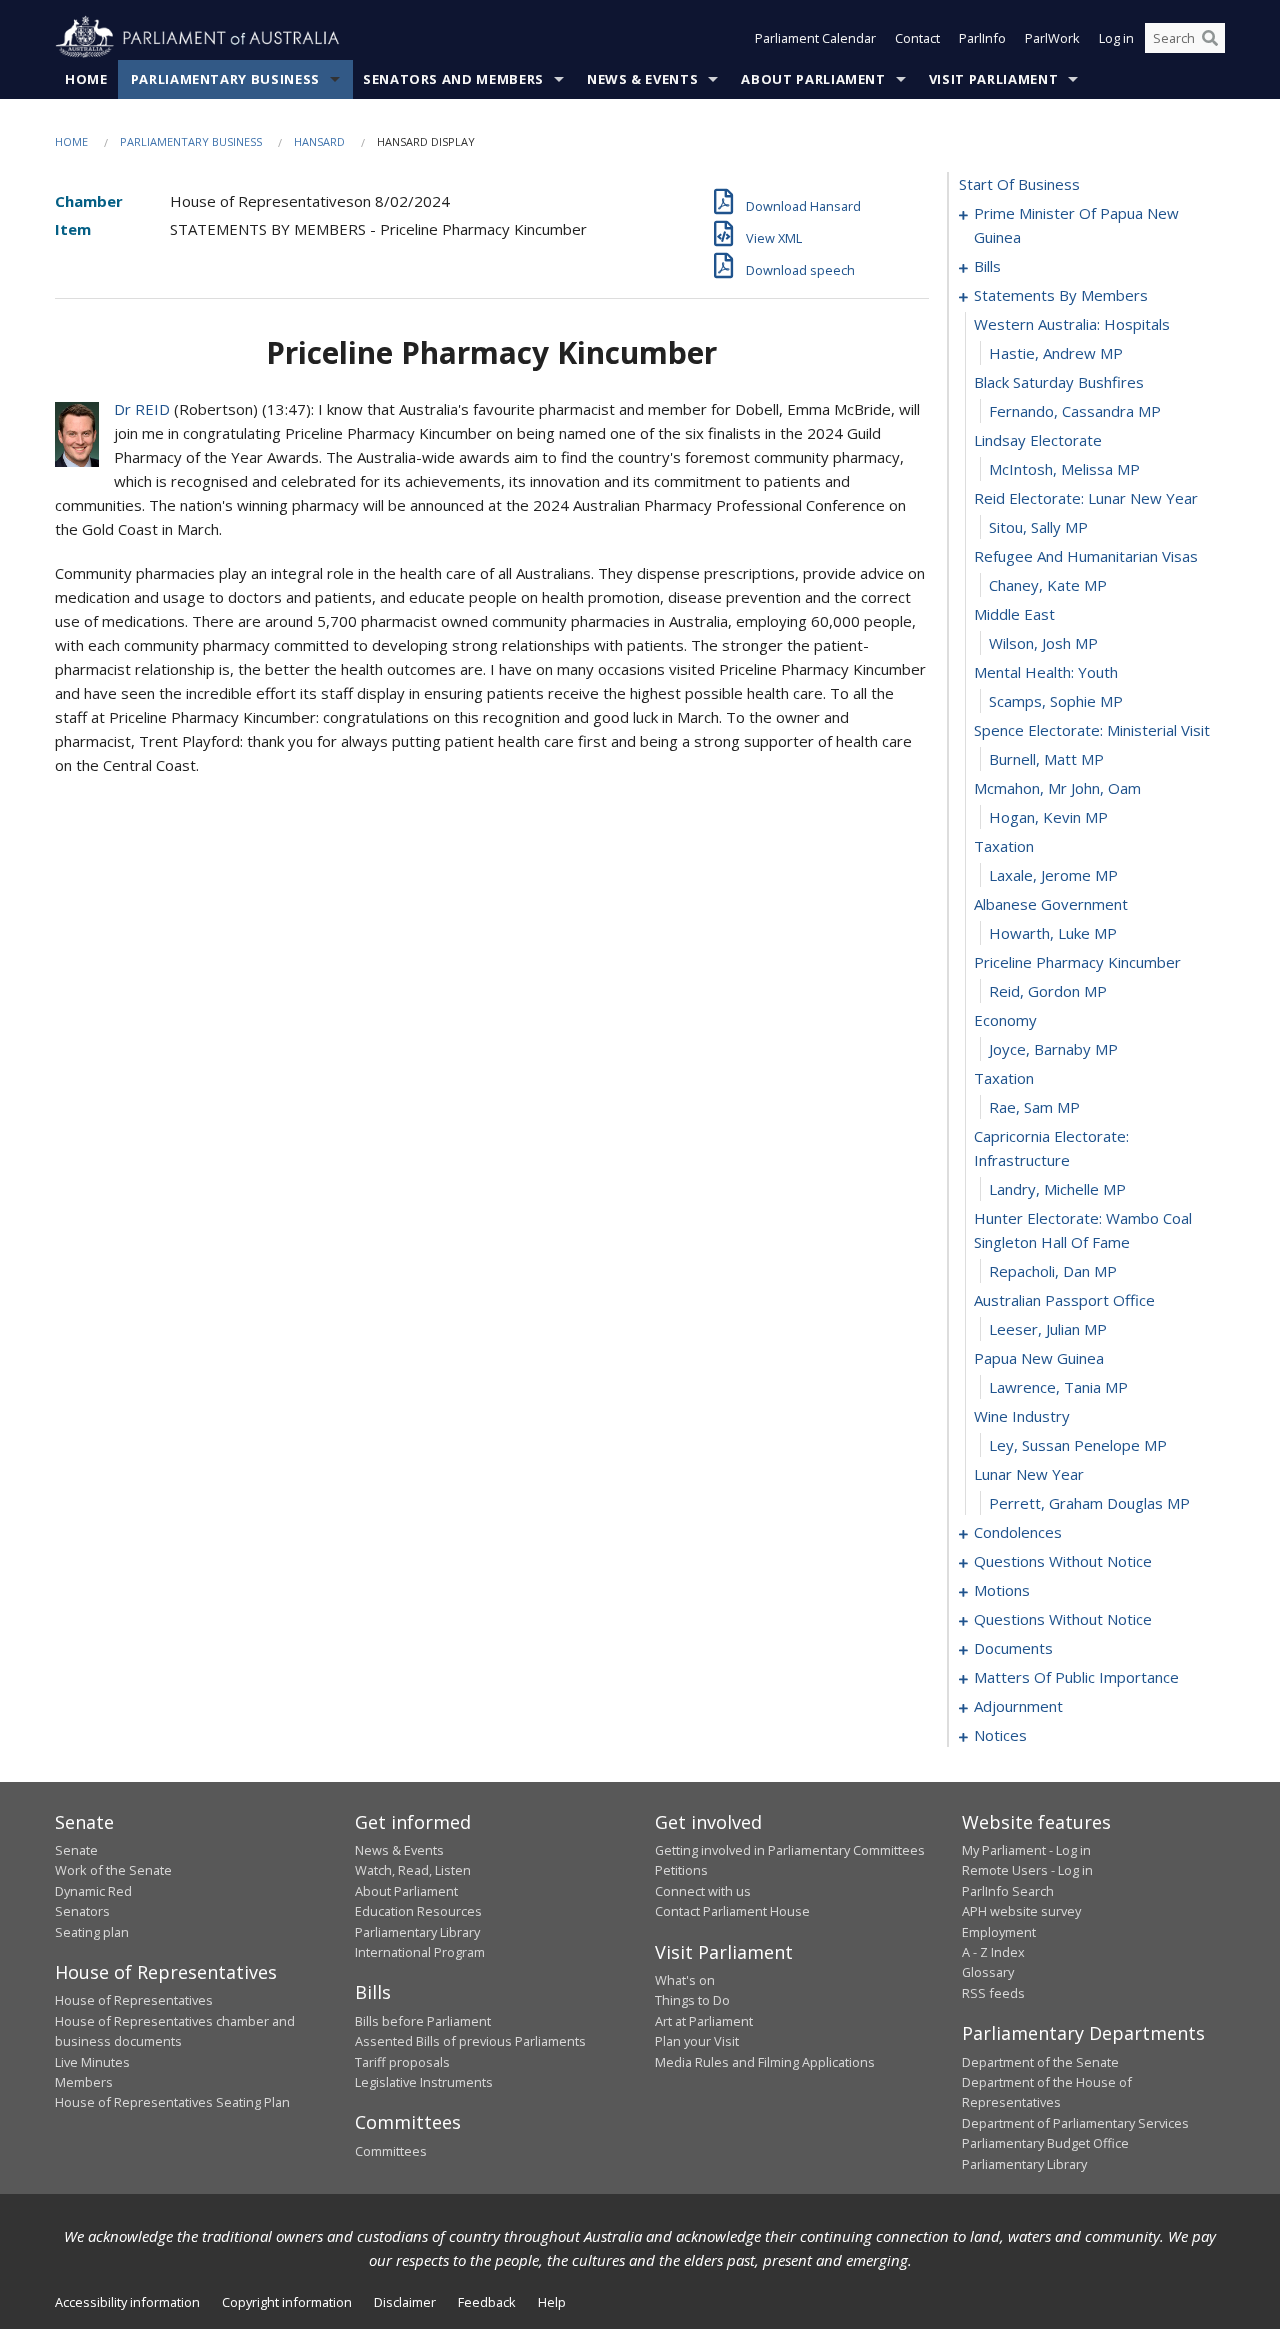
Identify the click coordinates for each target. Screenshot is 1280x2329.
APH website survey (1021, 1911)
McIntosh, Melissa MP (1064, 469)
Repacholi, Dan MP (1053, 1271)
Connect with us (703, 1891)
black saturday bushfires (1059, 382)
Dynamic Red (93, 1891)
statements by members (1061, 295)
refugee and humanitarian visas (1086, 556)
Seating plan (92, 1932)
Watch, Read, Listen (413, 1870)
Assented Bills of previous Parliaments (470, 2041)
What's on (685, 1980)
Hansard (319, 141)
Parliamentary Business (225, 79)
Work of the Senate (113, 1870)
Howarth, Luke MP (1053, 933)
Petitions (681, 1870)
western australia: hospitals (1072, 324)
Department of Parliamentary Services (1075, 2123)
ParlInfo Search (1008, 1891)
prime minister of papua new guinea (1076, 225)
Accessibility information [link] (127, 2302)
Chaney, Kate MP (1048, 585)
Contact (917, 38)
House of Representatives (134, 2000)
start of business (1019, 184)
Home (86, 79)
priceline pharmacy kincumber (1077, 962)
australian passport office (1064, 1300)
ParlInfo (982, 38)
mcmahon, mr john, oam (1057, 788)
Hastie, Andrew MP (1056, 353)
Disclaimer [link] (405, 2302)
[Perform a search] (1210, 38)
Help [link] (552, 2302)
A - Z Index (993, 1952)
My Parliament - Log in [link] (1026, 1850)
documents (1013, 1648)
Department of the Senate (1040, 2062)
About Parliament (813, 79)
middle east (1014, 614)
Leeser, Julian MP (1048, 1329)
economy (1005, 1020)
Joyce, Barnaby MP (1053, 1049)
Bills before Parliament (423, 2021)
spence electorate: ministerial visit (1092, 730)
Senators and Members (453, 79)
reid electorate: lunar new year (1086, 498)
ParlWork (1052, 38)
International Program (420, 1952)
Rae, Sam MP (1034, 1107)
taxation (1004, 846)
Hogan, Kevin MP (1048, 817)
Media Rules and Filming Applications (765, 2062)
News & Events (642, 79)
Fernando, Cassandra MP (1075, 411)
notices (1000, 1735)
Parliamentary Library (417, 1932)
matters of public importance (1076, 1677)
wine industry (1022, 1416)
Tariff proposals (402, 2062)
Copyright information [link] (287, 2302)
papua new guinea (1039, 1358)
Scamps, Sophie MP (1056, 701)
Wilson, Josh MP (1043, 643)
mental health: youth (1046, 672)
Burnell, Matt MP (1046, 759)
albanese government (1051, 904)
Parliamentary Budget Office (1045, 2143)
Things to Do (692, 2000)
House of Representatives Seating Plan (172, 2102)
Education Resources (418, 1911)
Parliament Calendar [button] (815, 38)
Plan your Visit (697, 2041)
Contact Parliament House (732, 1911)
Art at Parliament (704, 2021)
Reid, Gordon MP (1048, 991)
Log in (1116, 38)
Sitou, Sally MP (1038, 527)
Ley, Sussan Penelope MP (1078, 1445)
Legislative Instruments (424, 2082)
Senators (82, 1911)
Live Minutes (92, 2062)
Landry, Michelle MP (1057, 1189)
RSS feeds (993, 1993)
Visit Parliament (993, 79)
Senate (76, 1850)
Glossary (988, 1972)
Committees (391, 2151)
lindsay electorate (1038, 440)
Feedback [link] (487, 2302)
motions (1002, 1590)
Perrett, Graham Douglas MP (1089, 1503)
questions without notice (1063, 1561)
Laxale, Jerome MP (1053, 875)
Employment (999, 1932)
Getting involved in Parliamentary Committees (790, 1850)
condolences (1018, 1532)
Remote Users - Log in (1027, 1870)
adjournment (1018, 1706)
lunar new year (1029, 1474)
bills (987, 266)
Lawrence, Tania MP (1058, 1387)
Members (84, 2082)
